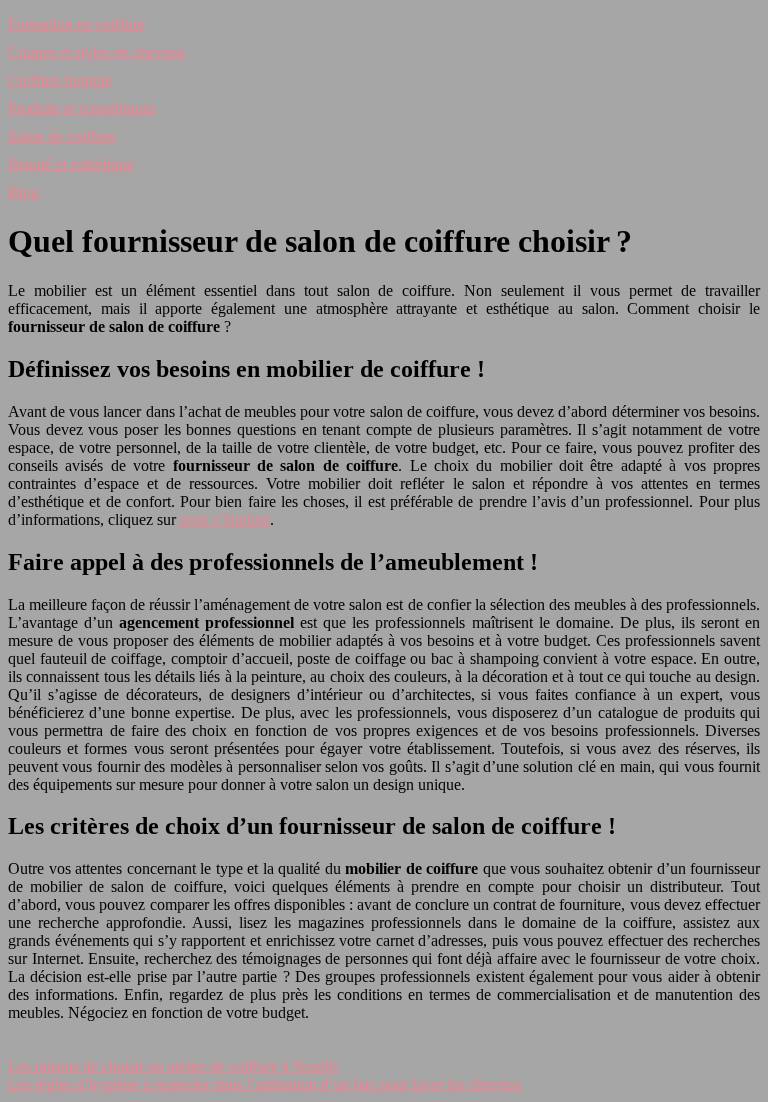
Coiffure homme (60, 80)
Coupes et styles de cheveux (97, 52)
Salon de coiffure (62, 136)
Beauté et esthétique (71, 164)
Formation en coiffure (76, 24)
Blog (23, 192)
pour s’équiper (225, 519)
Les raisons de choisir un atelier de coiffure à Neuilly (174, 1066)
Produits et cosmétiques (82, 108)
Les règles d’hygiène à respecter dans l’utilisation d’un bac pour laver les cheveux (265, 1084)
